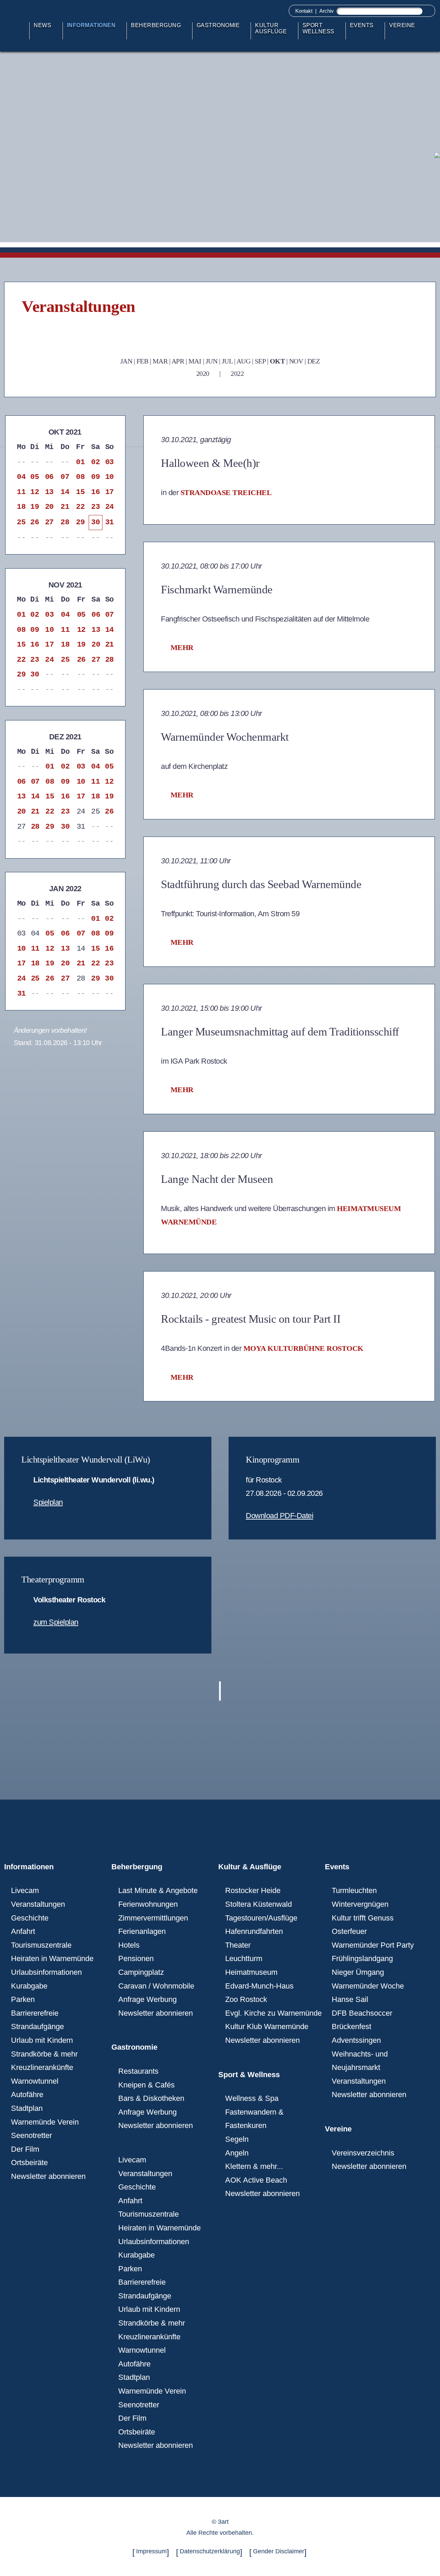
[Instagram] (436, 170)
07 (65, 477)
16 (95, 492)
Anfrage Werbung (147, 1999)
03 (109, 462)
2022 (237, 373)
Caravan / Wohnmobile (156, 1986)
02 (95, 462)
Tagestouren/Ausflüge (261, 1918)
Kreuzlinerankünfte (42, 2067)
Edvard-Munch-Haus (259, 1986)
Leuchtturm (244, 1958)
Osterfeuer (349, 1931)
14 (65, 492)
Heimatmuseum (251, 1972)
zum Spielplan (56, 1622)
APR (178, 361)
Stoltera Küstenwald (258, 1904)
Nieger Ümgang (358, 1972)
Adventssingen (356, 2040)
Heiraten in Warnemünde (52, 1958)
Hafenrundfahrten (254, 1931)
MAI (195, 361)
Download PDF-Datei (279, 1516)
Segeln (237, 2139)
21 (65, 507)
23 (95, 507)
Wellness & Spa (252, 2098)
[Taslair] (436, 155)
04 (21, 477)
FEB (142, 361)
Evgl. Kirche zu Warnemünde (273, 2013)
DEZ (314, 361)
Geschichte (30, 1918)
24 (109, 507)
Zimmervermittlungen (153, 1918)
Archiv (327, 11)
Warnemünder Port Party (373, 1945)
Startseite (21, 31)
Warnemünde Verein (45, 2122)
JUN (212, 361)
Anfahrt (23, 1931)
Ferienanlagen (142, 1931)
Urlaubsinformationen (46, 1972)
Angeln (237, 2153)
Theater (238, 1945)
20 (49, 507)
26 (35, 522)
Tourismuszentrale (41, 1945)
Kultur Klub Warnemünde (267, 2026)
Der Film (25, 2149)
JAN (126, 361)
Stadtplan (27, 2108)
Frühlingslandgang (362, 1958)
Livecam (25, 1890)
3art (223, 2522)
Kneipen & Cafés (146, 2085)
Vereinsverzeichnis (363, 2153)
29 (80, 522)
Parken (23, 1999)
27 (49, 522)
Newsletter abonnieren (48, 2176)
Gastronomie (218, 25)
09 (95, 477)
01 (80, 462)
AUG (244, 361)
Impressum (151, 2551)
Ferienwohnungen (148, 1904)
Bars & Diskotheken (151, 2098)
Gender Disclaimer (279, 2551)
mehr (182, 647)
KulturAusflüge (271, 28)
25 (21, 522)
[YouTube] (436, 185)
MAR (160, 361)
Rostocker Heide (253, 1890)
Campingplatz (141, 1972)
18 (21, 507)
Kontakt (304, 11)
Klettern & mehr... (254, 2166)
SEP (260, 361)
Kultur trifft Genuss (363, 1918)
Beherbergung (156, 25)
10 (109, 477)
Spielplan (48, 1502)
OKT (277, 361)
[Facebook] (436, 200)
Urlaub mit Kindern (42, 2040)
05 (35, 477)
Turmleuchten (354, 1890)
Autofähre (27, 2095)
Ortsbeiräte (29, 2163)
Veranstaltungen (38, 1904)
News (42, 25)
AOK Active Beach (256, 2180)
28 (65, 522)
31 (109, 522)
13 (49, 492)
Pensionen (136, 1958)
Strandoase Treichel (226, 492)
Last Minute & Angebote (158, 1890)
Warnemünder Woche (368, 1986)
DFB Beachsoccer (362, 2013)
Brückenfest (351, 2026)
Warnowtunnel (35, 2081)
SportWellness (318, 28)
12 (35, 492)
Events (362, 25)
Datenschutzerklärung (210, 2551)
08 (80, 477)
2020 (203, 373)
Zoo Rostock (246, 1999)
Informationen (91, 25)
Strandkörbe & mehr (44, 2054)
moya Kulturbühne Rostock (303, 1348)
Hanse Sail (350, 1999)
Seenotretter (31, 2135)
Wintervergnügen (360, 1904)
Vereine (402, 25)
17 (109, 492)
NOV (296, 361)
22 (80, 507)
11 (21, 492)
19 (35, 507)
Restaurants (138, 2071)
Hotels (129, 1945)
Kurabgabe (29, 1986)
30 (95, 522)
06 (49, 477)
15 (80, 492)
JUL (227, 361)
